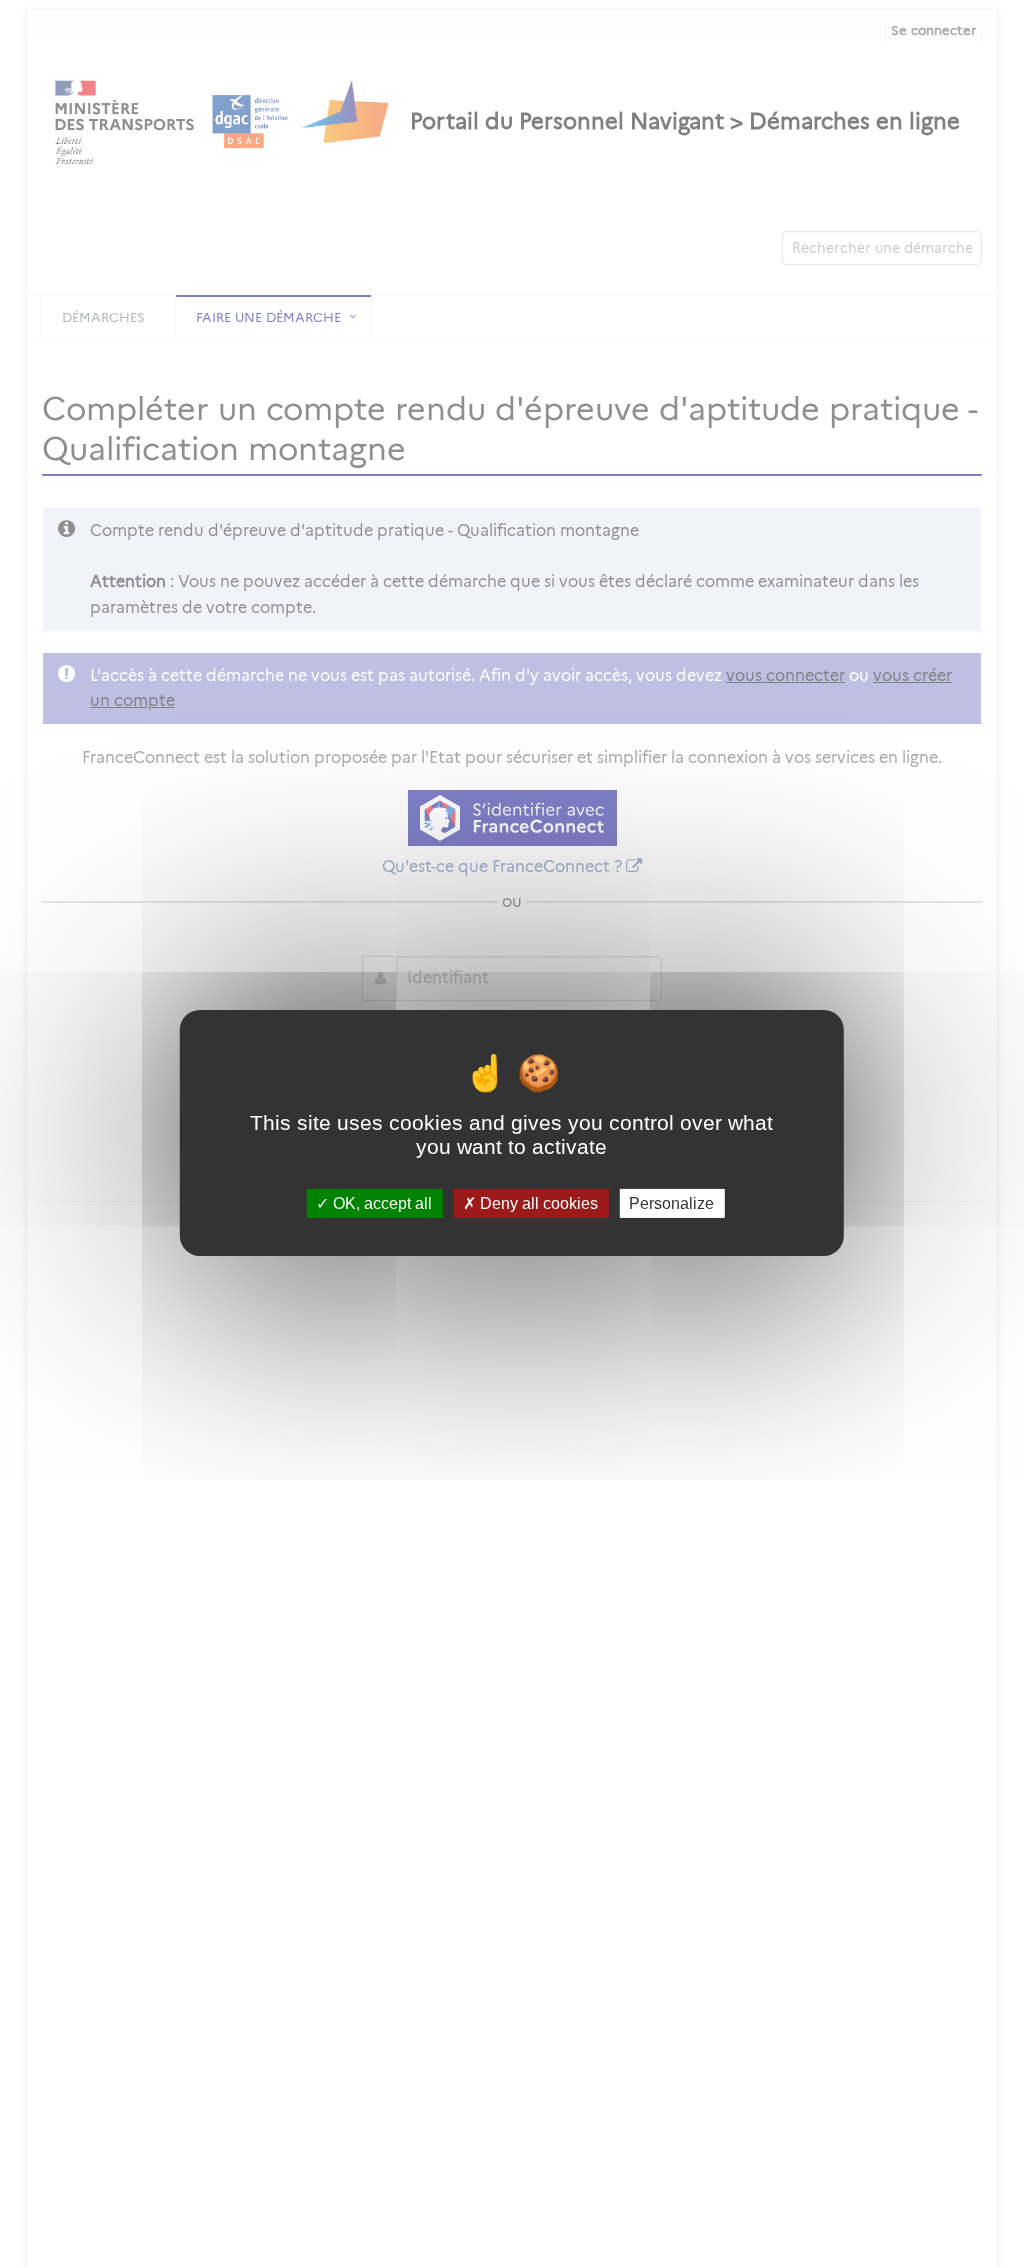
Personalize (671, 1203)
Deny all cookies (537, 1203)
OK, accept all (380, 1203)
